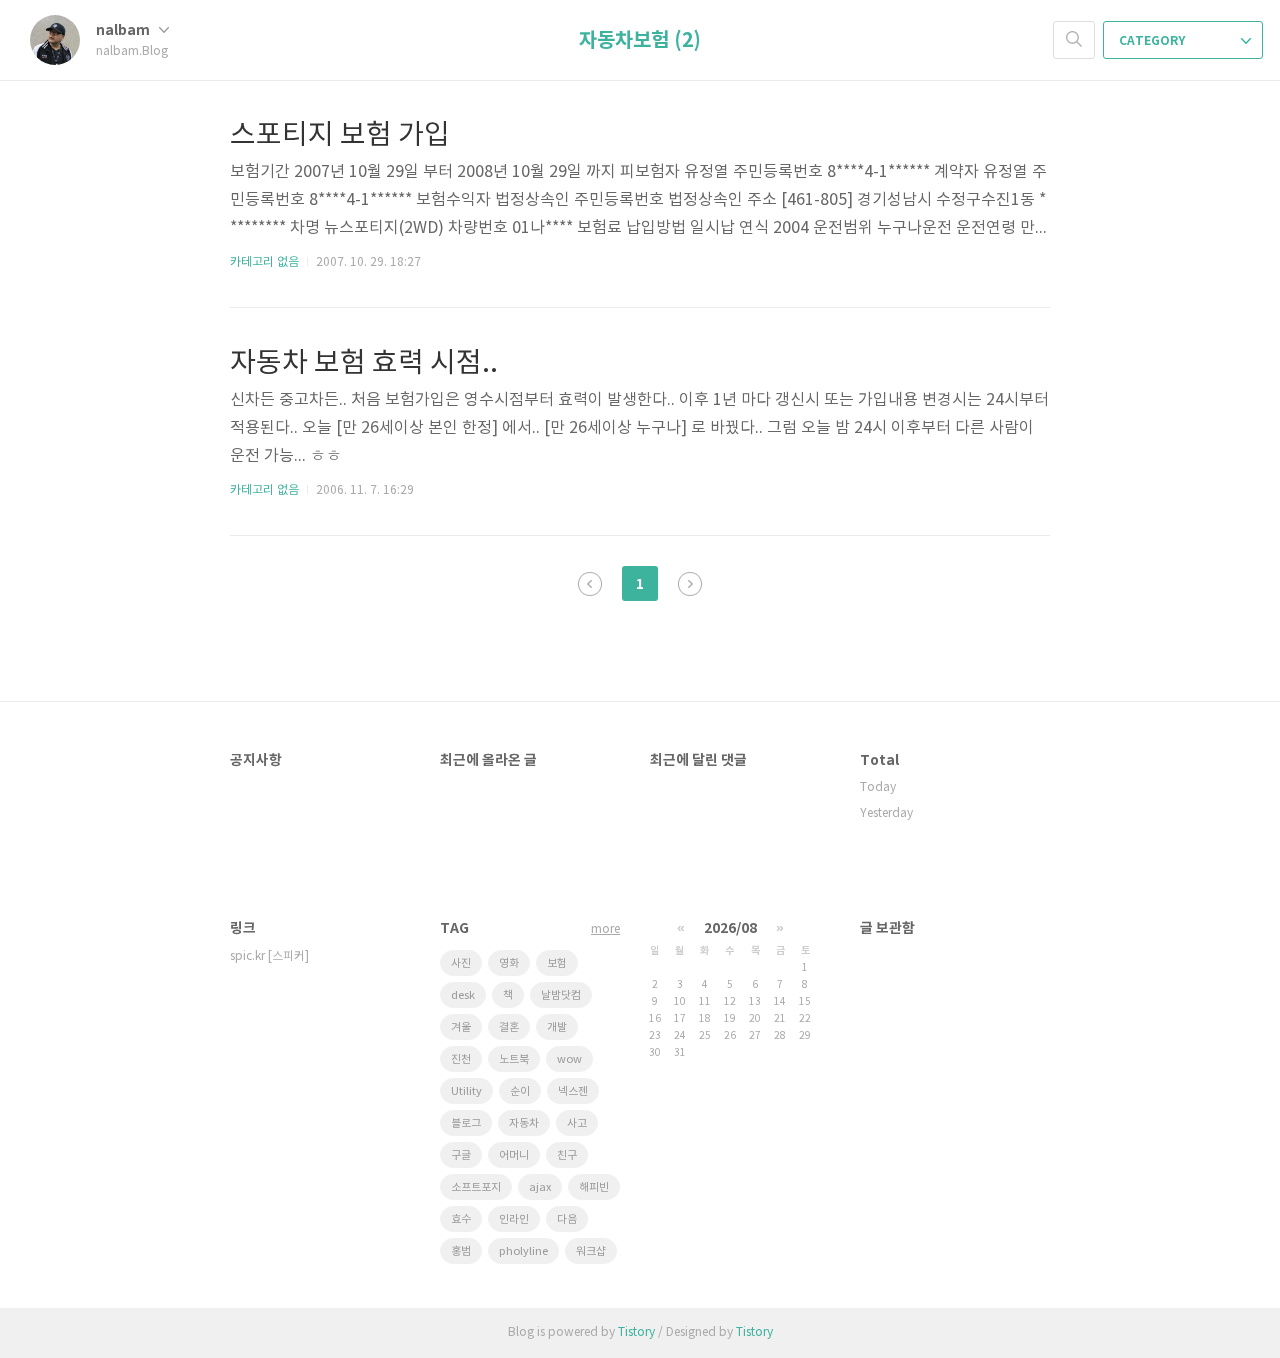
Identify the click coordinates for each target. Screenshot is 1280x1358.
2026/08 (730, 928)
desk (463, 995)
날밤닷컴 (561, 995)
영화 (509, 963)
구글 (461, 1155)
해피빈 (594, 1187)
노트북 (514, 1059)
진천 (461, 1059)
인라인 (514, 1219)
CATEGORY (1153, 41)
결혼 (509, 1027)
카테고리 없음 (264, 262)
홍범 (461, 1251)
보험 (557, 963)
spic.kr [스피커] (269, 956)
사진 (461, 963)
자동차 (524, 1123)
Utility (466, 1091)
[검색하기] (1074, 40)
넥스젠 (573, 1091)
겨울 (461, 1027)
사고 (577, 1123)
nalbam (124, 30)
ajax (540, 1187)
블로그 (466, 1123)
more (605, 929)
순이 (520, 1091)
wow (569, 1059)
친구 (567, 1155)
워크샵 (591, 1251)
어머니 (514, 1155)
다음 (567, 1219)
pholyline (523, 1251)
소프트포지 (476, 1187)
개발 (557, 1027)
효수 (461, 1219)
